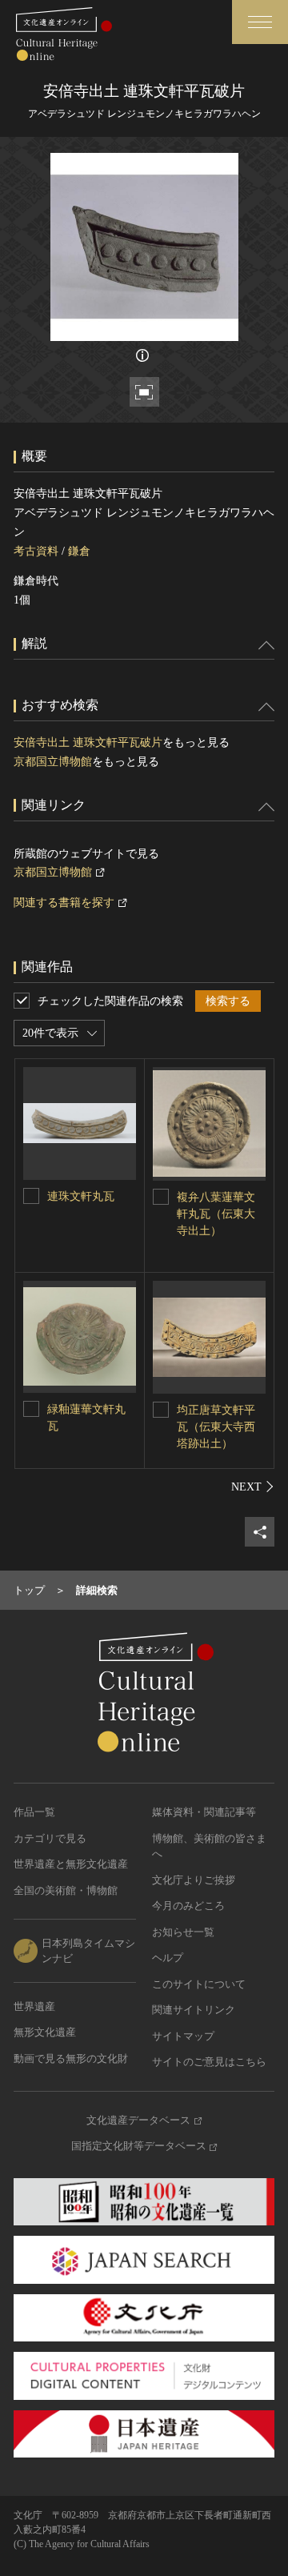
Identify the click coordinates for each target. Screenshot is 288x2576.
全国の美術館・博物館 (66, 1890)
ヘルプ (168, 1958)
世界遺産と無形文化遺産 (71, 1864)
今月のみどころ (188, 1906)
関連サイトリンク (194, 2010)
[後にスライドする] (253, 1487)
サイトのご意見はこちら (209, 2062)
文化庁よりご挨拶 (194, 1880)
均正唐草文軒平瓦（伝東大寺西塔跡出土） (216, 1427)
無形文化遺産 (45, 2032)
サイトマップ (183, 2036)
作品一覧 (34, 1812)
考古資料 (36, 551)
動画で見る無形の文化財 (71, 2058)
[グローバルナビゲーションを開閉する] (260, 22)
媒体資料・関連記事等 (204, 1812)
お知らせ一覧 (183, 1932)
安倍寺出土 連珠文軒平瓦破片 (88, 742)
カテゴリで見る (50, 1838)
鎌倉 (79, 551)
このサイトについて (199, 1984)
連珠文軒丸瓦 (81, 1196)
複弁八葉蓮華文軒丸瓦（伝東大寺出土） (216, 1214)
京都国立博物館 (53, 762)
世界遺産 (34, 2006)
